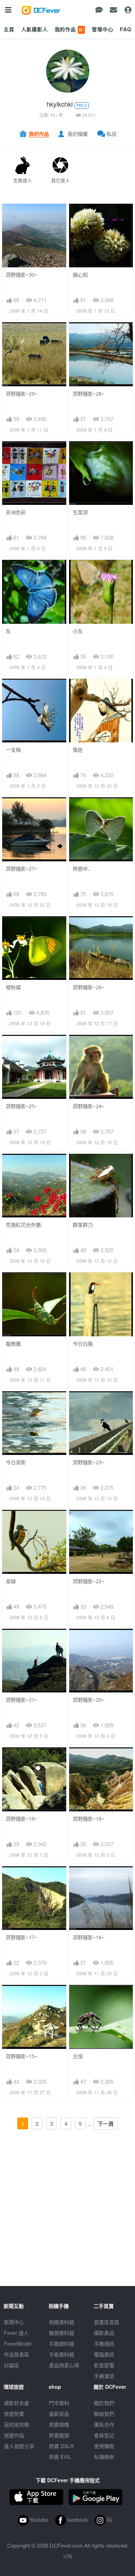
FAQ (126, 29)
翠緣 (11, 1581)
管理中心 (102, 29)
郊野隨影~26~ (89, 987)
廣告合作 (104, 2424)
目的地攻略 (17, 2424)
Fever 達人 (16, 2333)
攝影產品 (104, 2333)
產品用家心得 (64, 2365)
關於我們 (104, 2403)
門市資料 (59, 2403)
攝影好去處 (17, 2403)
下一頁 (106, 2124)
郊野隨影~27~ (22, 869)
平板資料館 (62, 2354)
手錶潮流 (104, 2376)
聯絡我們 (104, 2414)
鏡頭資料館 (62, 2333)
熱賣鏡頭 (59, 2435)
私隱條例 (104, 2457)
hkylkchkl (60, 104)
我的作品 (69, 29)
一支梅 (13, 750)
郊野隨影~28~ (89, 394)
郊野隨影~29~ (22, 394)
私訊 (112, 134)
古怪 (78, 2056)
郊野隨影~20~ (89, 1700)
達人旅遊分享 (19, 2446)
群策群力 (83, 1225)
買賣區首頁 (107, 2322)
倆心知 (80, 275)
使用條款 (104, 2446)
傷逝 (78, 750)
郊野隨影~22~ (89, 1581)
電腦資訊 (104, 2354)
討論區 (12, 2365)
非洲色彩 (16, 512)
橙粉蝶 (13, 987)
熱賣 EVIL (60, 2457)
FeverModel (18, 2344)
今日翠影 (16, 1462)
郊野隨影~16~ (89, 1937)
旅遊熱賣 (14, 2414)
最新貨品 (59, 2414)
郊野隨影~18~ (89, 1819)
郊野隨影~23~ (89, 1462)
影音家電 (104, 2365)
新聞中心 (14, 2322)
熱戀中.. (82, 869)
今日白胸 (83, 1344)
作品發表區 (17, 2354)
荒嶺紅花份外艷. (24, 1225)
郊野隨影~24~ (89, 1106)
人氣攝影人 (35, 29)
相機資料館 (62, 2322)
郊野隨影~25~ (22, 1106)
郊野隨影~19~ (22, 1819)
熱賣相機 (59, 2424)
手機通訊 (104, 2344)
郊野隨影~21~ (22, 1700)
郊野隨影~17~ (22, 1937)
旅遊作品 (14, 2435)
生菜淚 (80, 512)
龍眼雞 (13, 1344)
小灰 (78, 631)
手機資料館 (62, 2344)
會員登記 (104, 2435)
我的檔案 (78, 134)
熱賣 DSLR (61, 2446)
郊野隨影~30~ (22, 275)
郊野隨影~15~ (22, 2056)
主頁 (9, 29)
